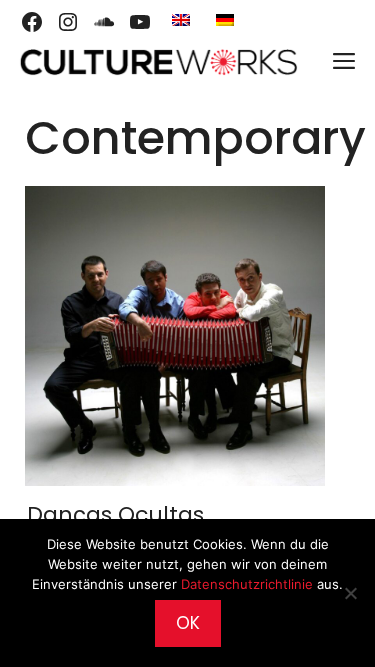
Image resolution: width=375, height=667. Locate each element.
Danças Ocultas (115, 514)
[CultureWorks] (158, 62)
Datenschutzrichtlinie (247, 584)
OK (188, 623)
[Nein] (350, 593)
